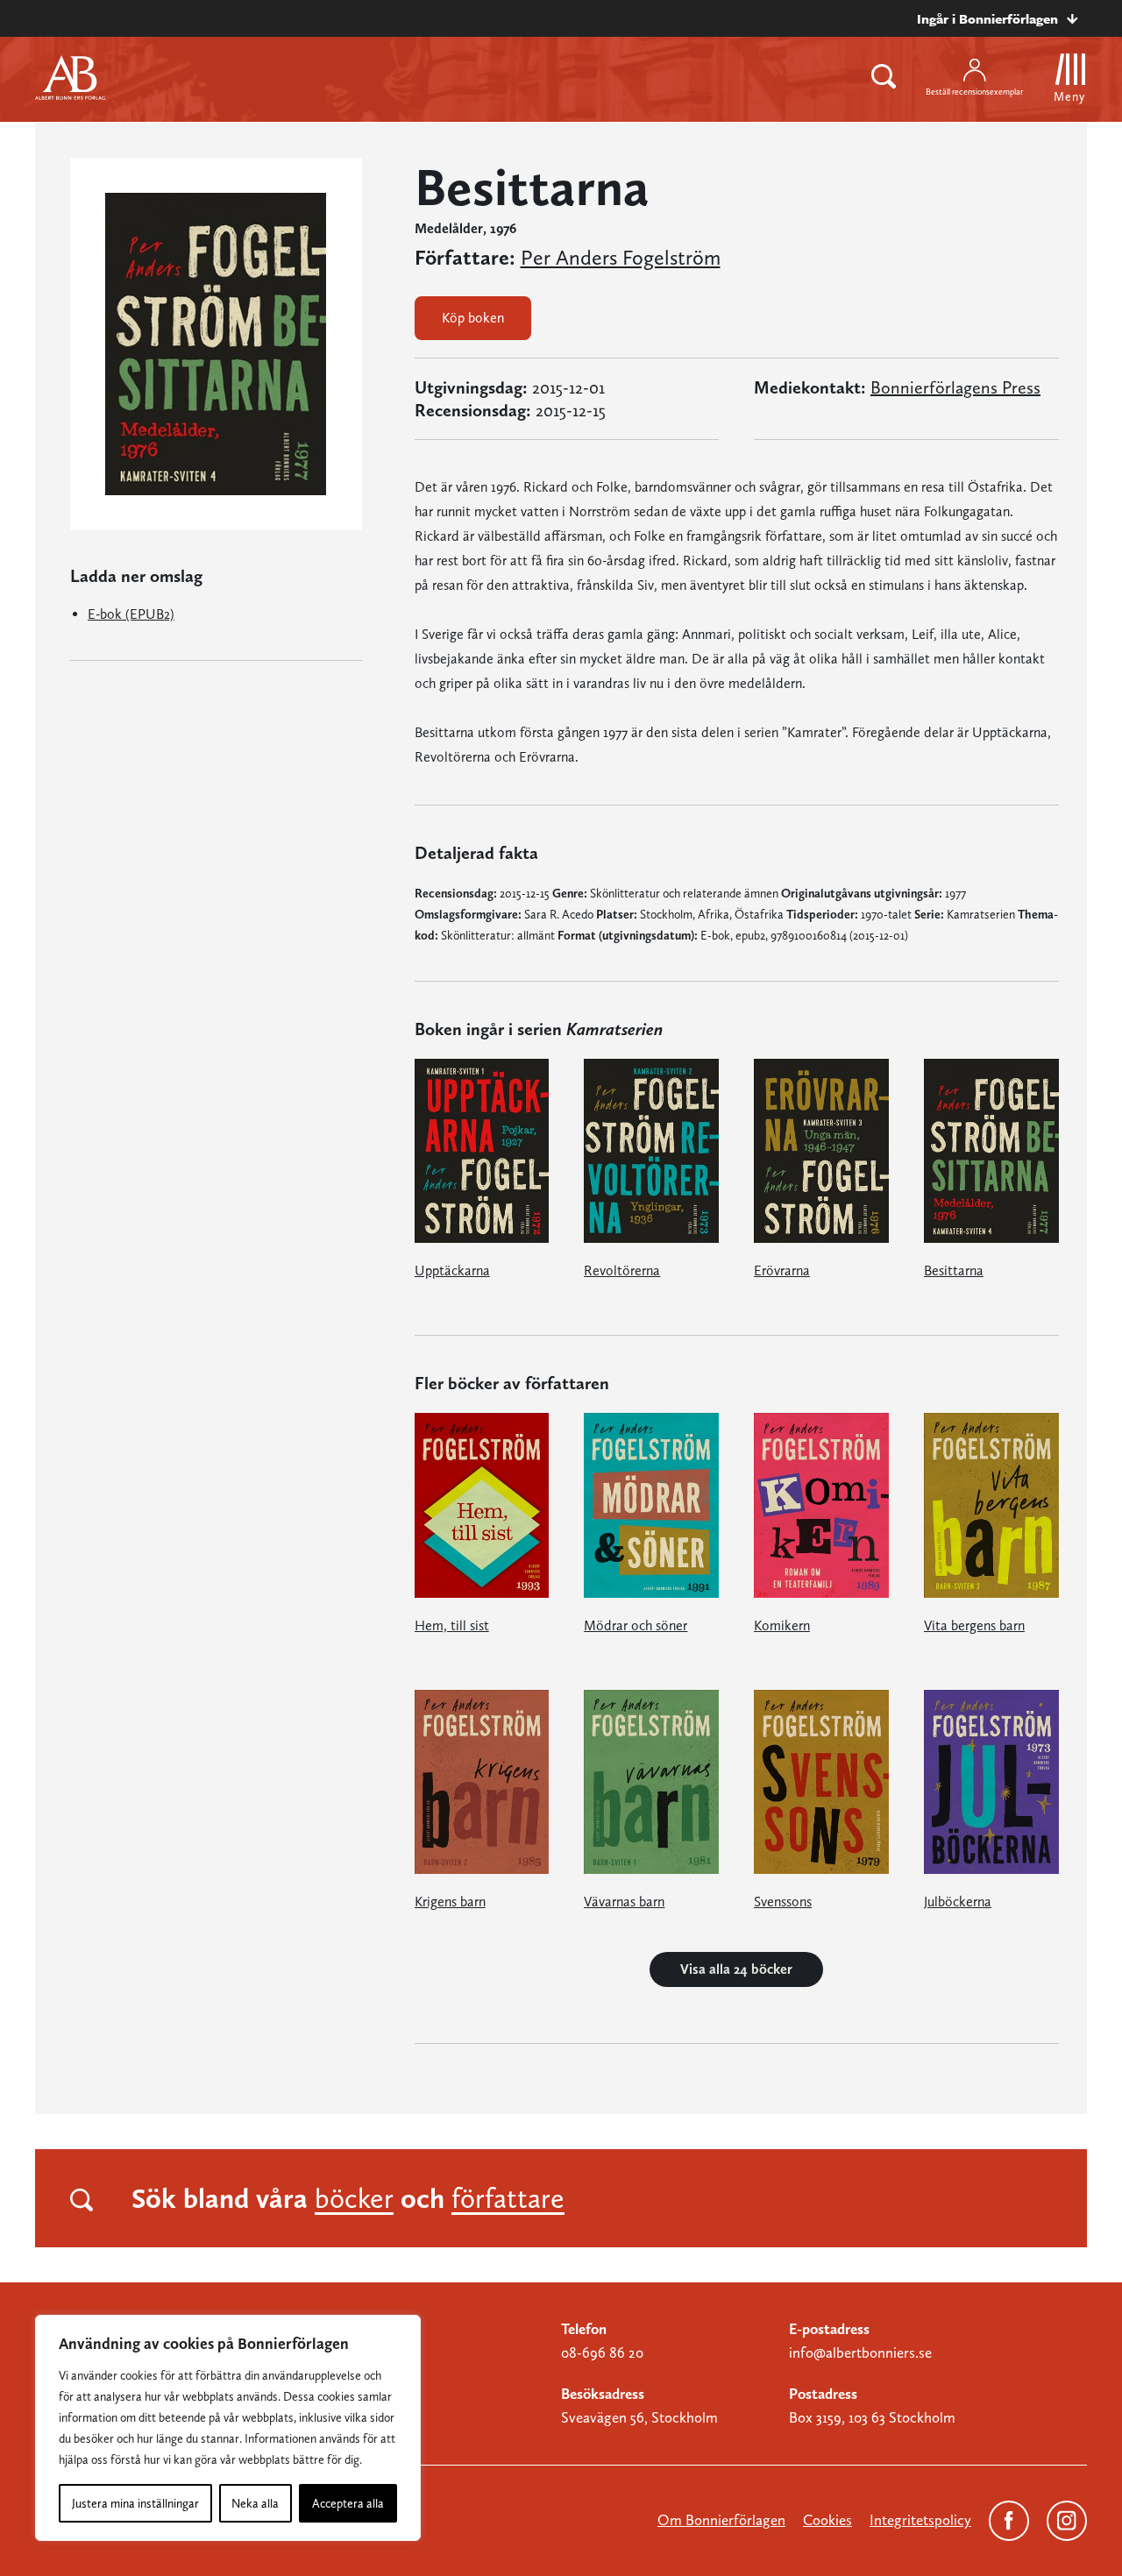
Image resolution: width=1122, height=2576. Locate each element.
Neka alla (255, 2503)
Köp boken (473, 318)
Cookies (827, 2520)
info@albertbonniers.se (860, 2352)
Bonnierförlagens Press (955, 387)
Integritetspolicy (920, 2520)
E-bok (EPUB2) (131, 614)
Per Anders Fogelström (621, 258)
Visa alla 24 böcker (736, 1969)
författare (508, 2198)
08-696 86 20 (602, 2352)
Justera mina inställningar (135, 2503)
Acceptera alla (348, 2503)
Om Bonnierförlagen (721, 2520)
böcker (354, 2198)
